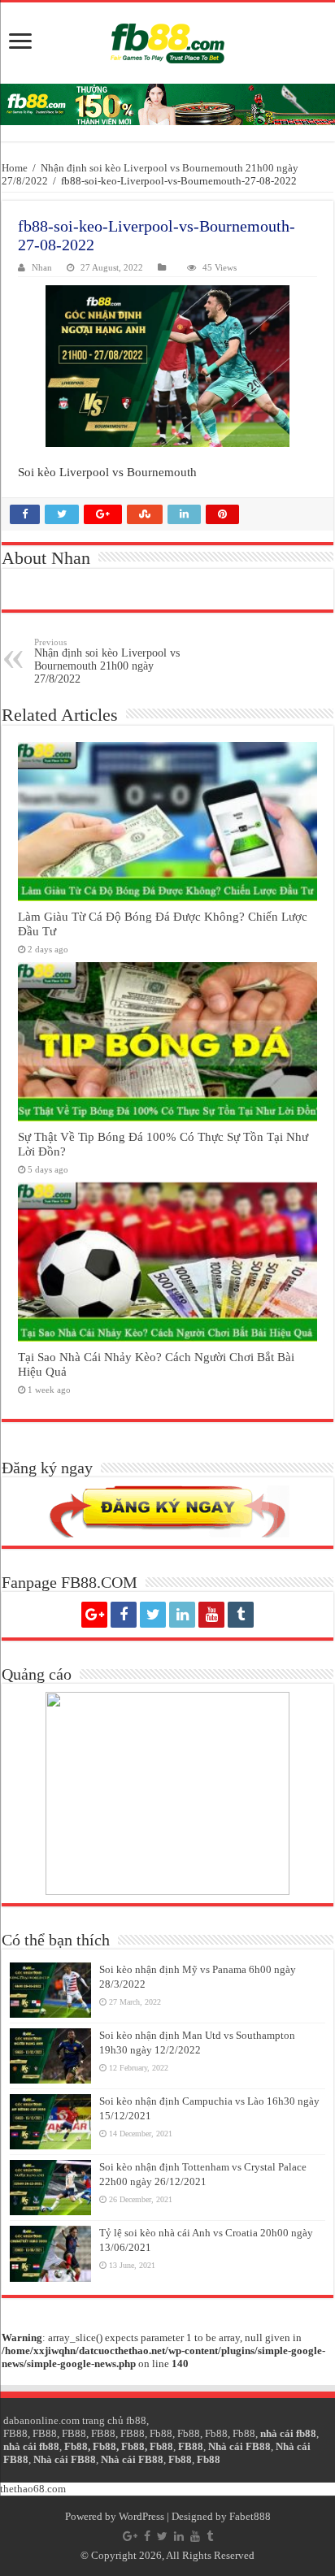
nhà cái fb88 (288, 2433)
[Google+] (94, 1615)
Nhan (42, 267)
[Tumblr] (241, 1615)
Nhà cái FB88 (239, 2446)
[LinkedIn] (182, 1615)
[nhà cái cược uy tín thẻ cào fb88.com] (167, 104)
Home (15, 168)
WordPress (141, 2516)
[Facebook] (124, 1615)
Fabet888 (250, 2516)
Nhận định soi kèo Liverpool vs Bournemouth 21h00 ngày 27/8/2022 (107, 661)
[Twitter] (153, 1615)
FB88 (15, 2433)
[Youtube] (211, 1615)
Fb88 (161, 2433)
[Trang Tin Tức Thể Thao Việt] (167, 43)
